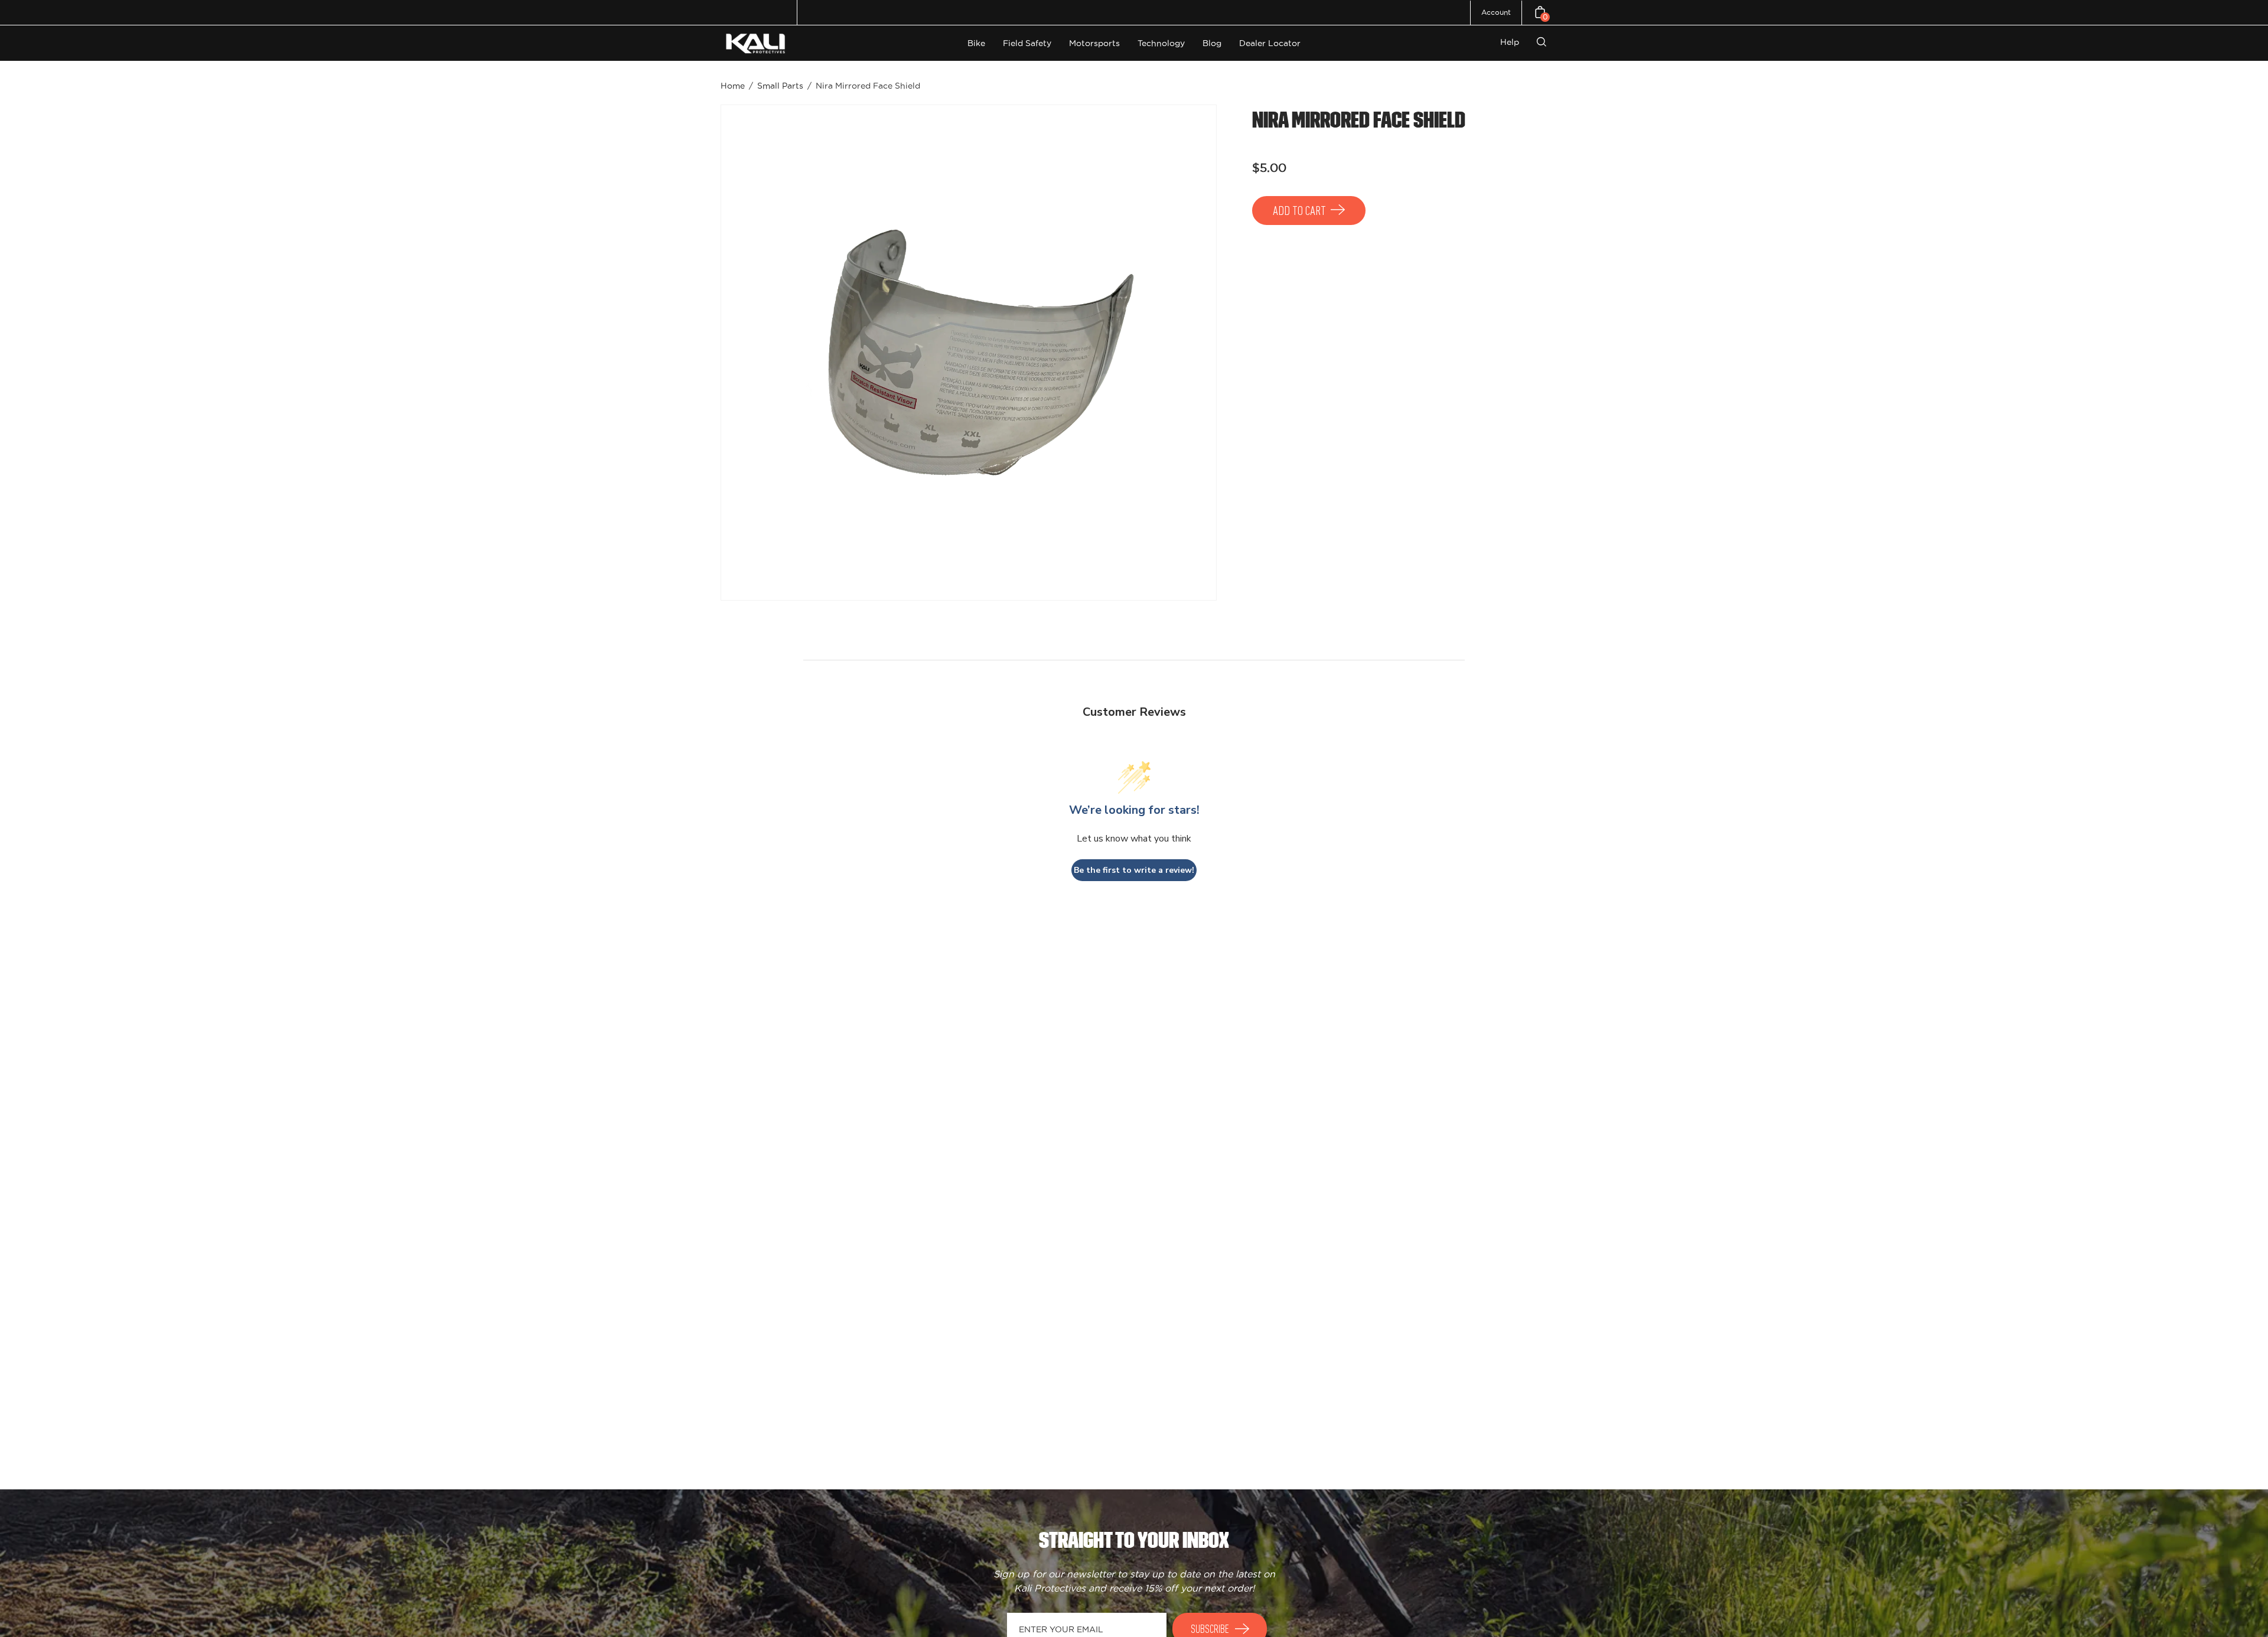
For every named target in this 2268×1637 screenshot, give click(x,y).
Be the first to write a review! (1134, 870)
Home (733, 86)
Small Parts (780, 86)
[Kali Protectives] (757, 43)
